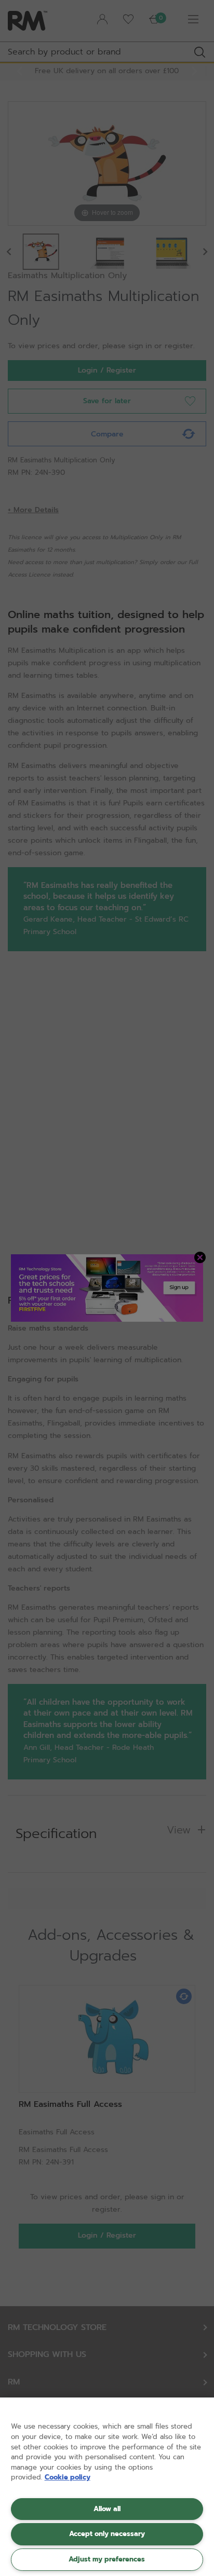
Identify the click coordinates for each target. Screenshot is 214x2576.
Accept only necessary (107, 2534)
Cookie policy (68, 2477)
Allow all (107, 2509)
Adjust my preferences (107, 2559)
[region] (107, 2487)
